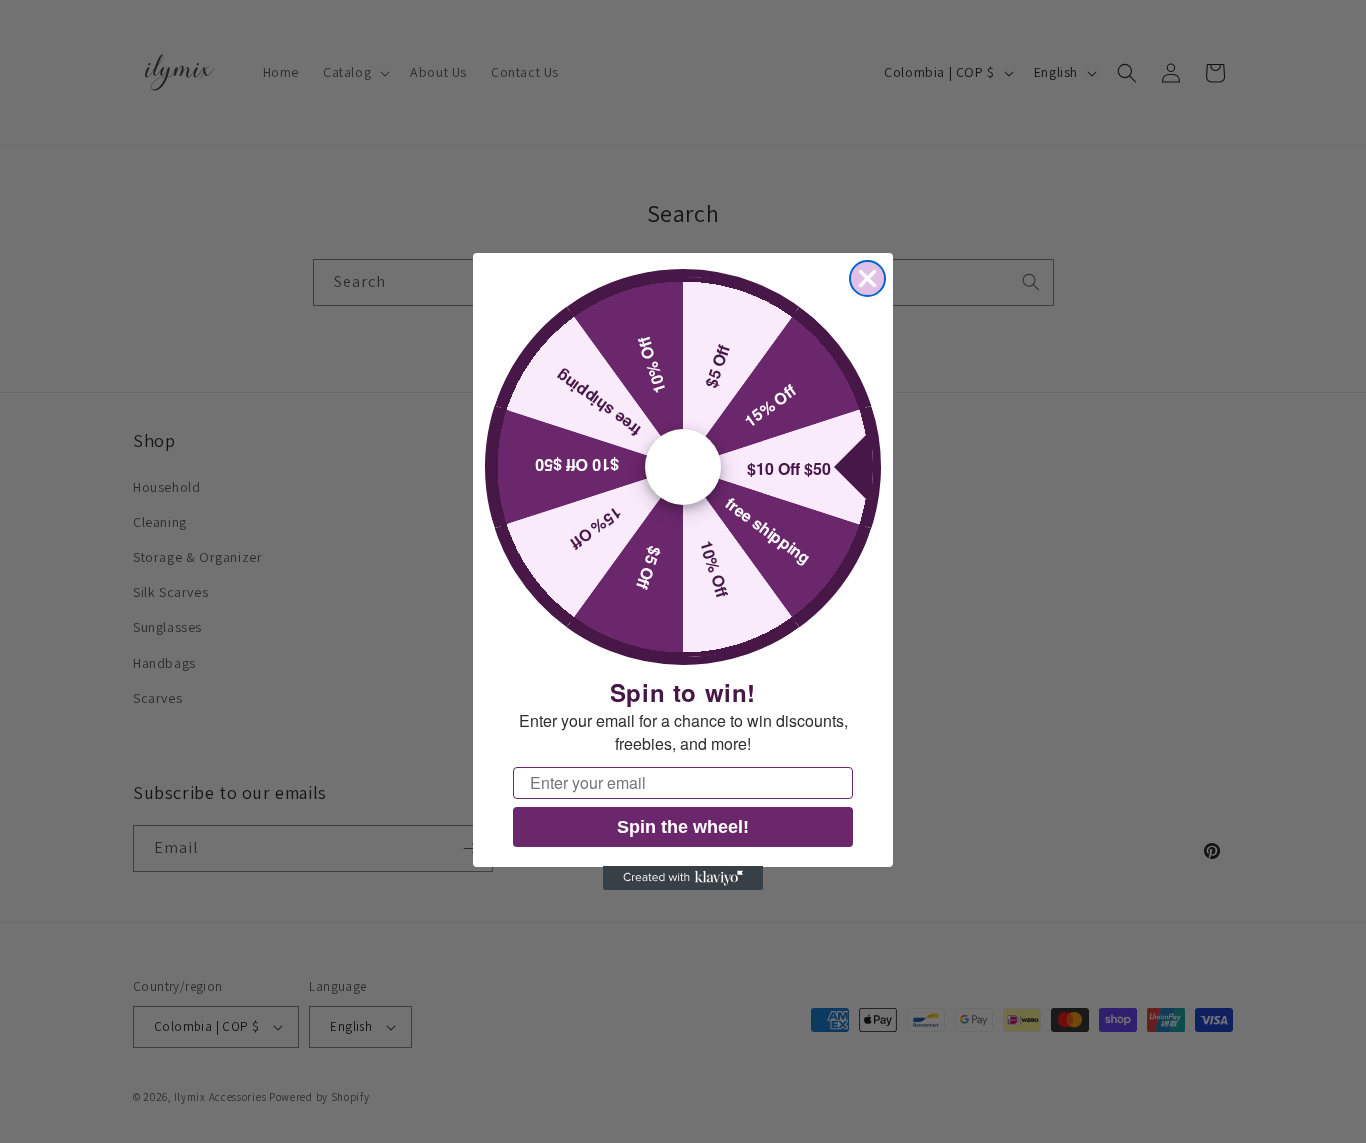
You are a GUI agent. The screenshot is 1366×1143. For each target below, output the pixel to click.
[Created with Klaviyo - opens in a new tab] (683, 878)
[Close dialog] (867, 278)
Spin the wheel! (683, 826)
